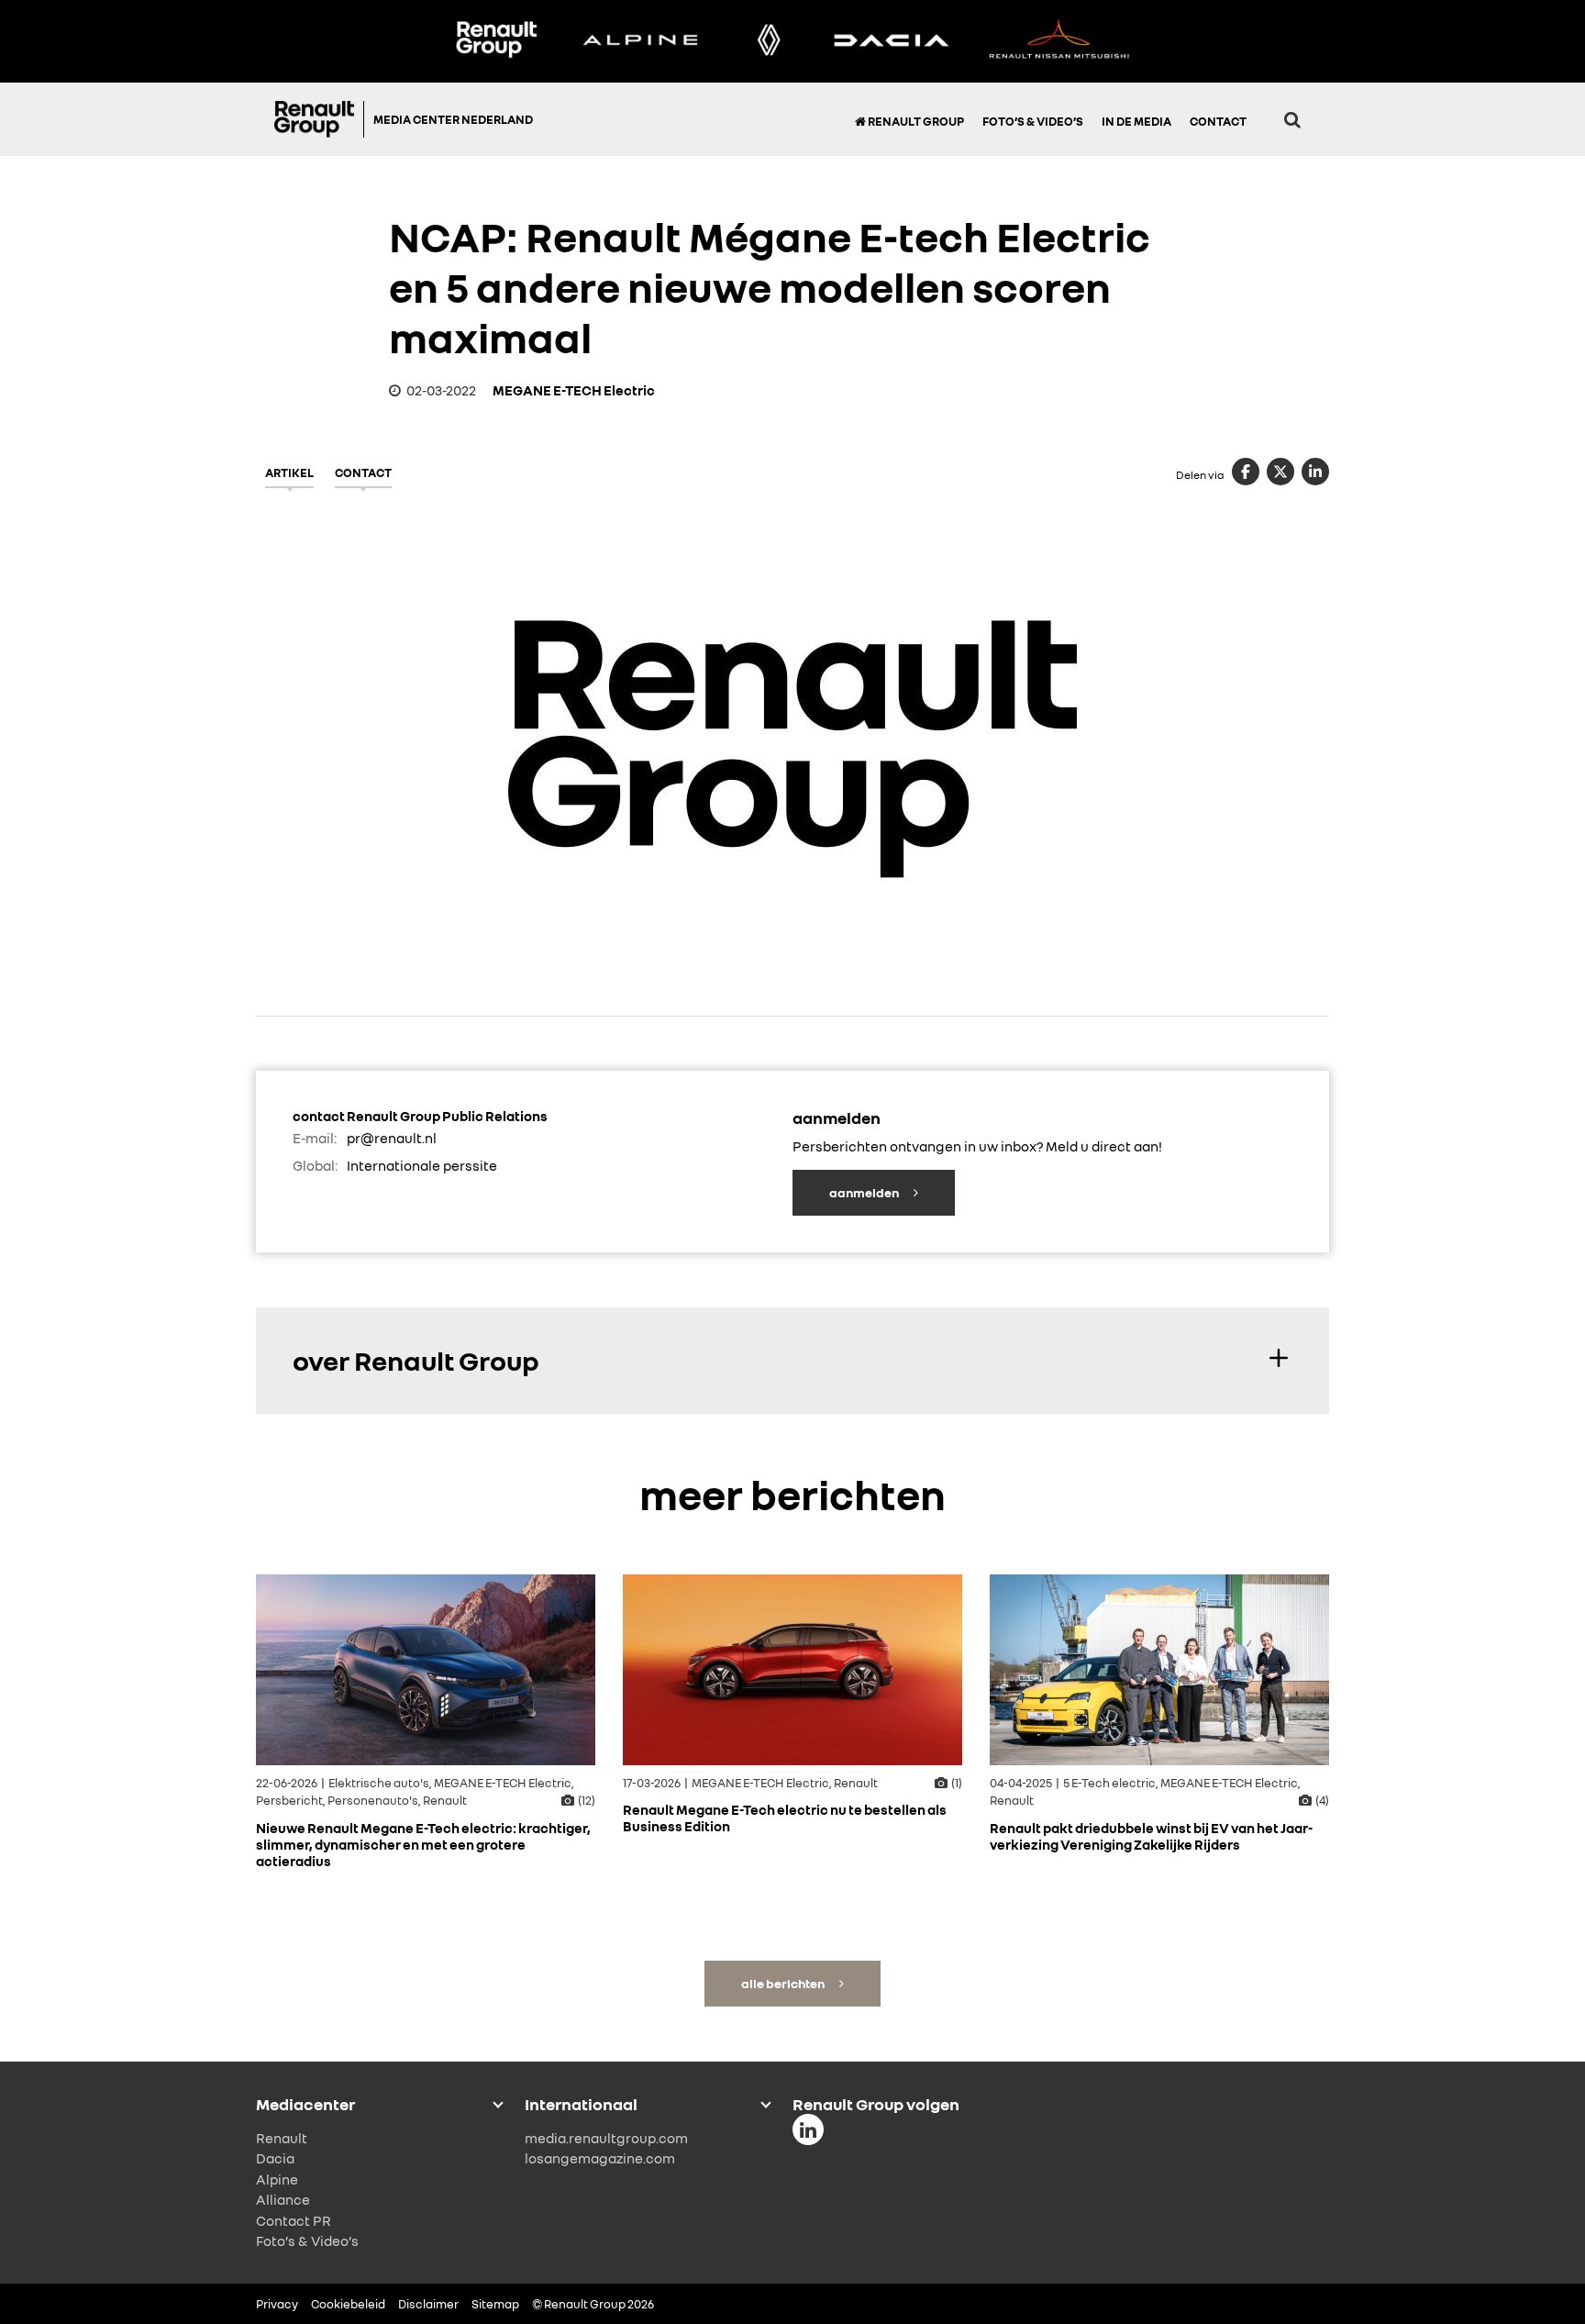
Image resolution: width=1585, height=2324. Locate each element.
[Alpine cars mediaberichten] (640, 41)
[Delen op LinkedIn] (1315, 472)
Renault (282, 2138)
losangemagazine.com (600, 2158)
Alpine (277, 2179)
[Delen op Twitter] (1280, 472)
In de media (1136, 121)
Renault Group (915, 121)
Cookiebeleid (348, 2304)
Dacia (275, 2158)
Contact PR (294, 2220)
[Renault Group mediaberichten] (496, 41)
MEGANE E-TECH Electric (574, 390)
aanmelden (865, 1192)
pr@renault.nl (392, 1138)
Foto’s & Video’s (1033, 121)
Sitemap (495, 2304)
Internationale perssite (422, 1165)
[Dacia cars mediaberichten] (891, 41)
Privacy (277, 2304)
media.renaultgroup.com (606, 2138)
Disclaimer (428, 2304)
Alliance (283, 2199)
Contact (1218, 121)
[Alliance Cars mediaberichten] (1059, 41)
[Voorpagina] (319, 119)
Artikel (289, 473)
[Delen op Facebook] (1246, 472)
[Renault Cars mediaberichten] (769, 41)
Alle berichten (784, 1983)
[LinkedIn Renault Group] (808, 2129)
